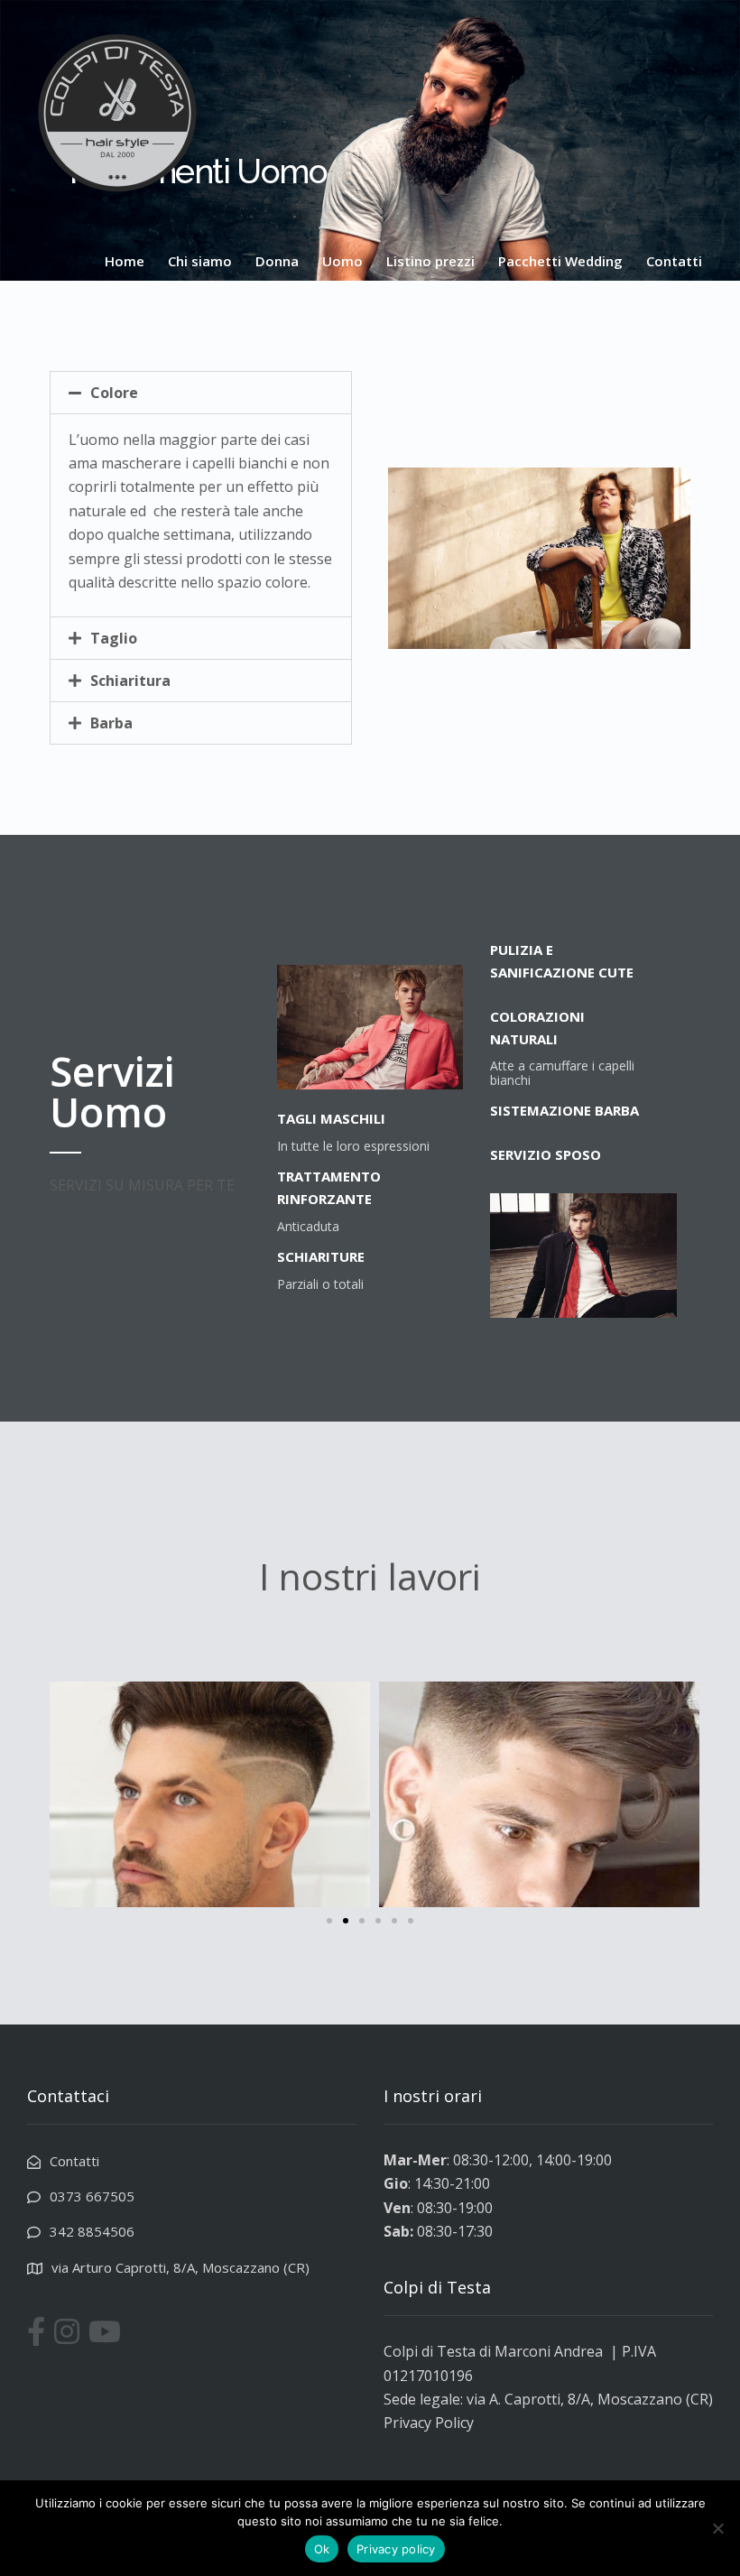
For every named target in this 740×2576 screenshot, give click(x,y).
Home (125, 261)
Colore (114, 393)
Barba (111, 723)
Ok (322, 2549)
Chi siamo (200, 261)
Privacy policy (396, 2549)
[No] (717, 2528)
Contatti (674, 261)
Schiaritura (130, 681)
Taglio (114, 638)
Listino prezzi (430, 261)
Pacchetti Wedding (560, 261)
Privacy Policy (429, 2423)
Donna (277, 261)
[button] (201, 393)
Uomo (342, 261)
